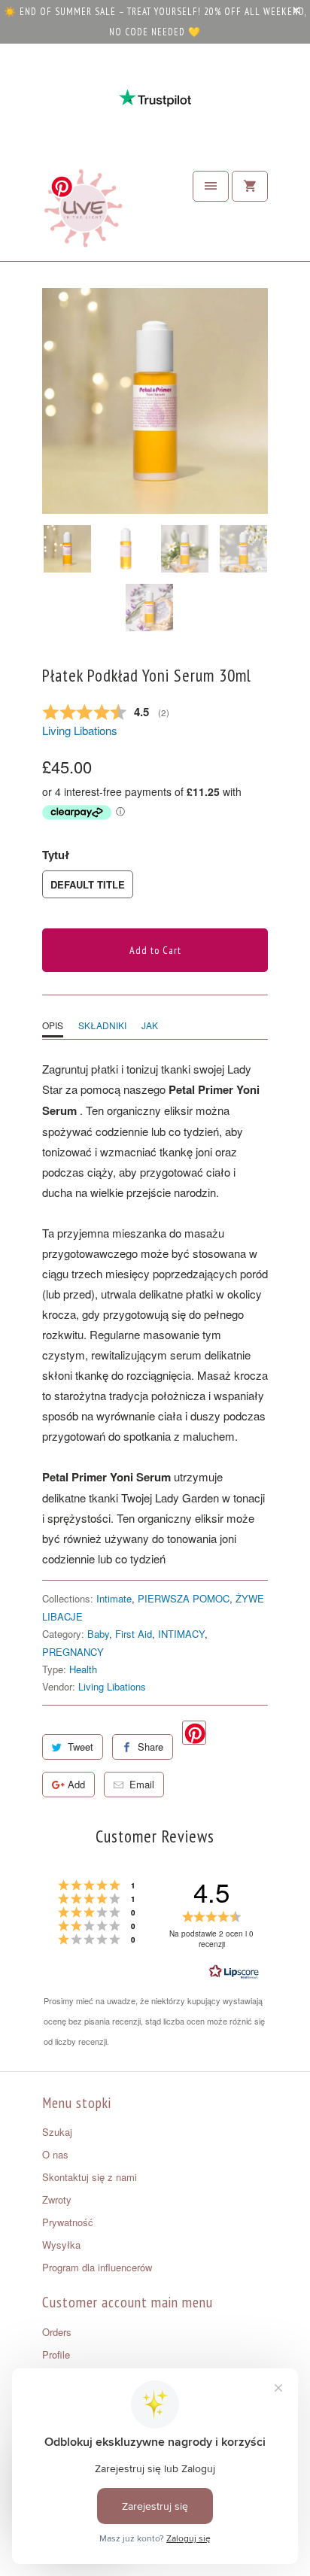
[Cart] (250, 186)
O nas (55, 2154)
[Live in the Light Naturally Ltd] (84, 212)
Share (150, 1747)
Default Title (88, 884)
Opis (53, 1025)
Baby (98, 1634)
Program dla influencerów (97, 2267)
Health (83, 1669)
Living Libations (80, 730)
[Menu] (211, 186)
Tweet (81, 1747)
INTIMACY (181, 1634)
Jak (150, 1025)
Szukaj (57, 2132)
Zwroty (57, 2199)
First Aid (134, 1634)
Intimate (114, 1598)
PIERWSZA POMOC (184, 1598)
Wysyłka (61, 2245)
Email (142, 1784)
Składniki (102, 1025)
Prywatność (68, 2222)
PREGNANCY (73, 1652)
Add (76, 1784)
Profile (56, 2354)
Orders (57, 2332)
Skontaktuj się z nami (90, 2177)
